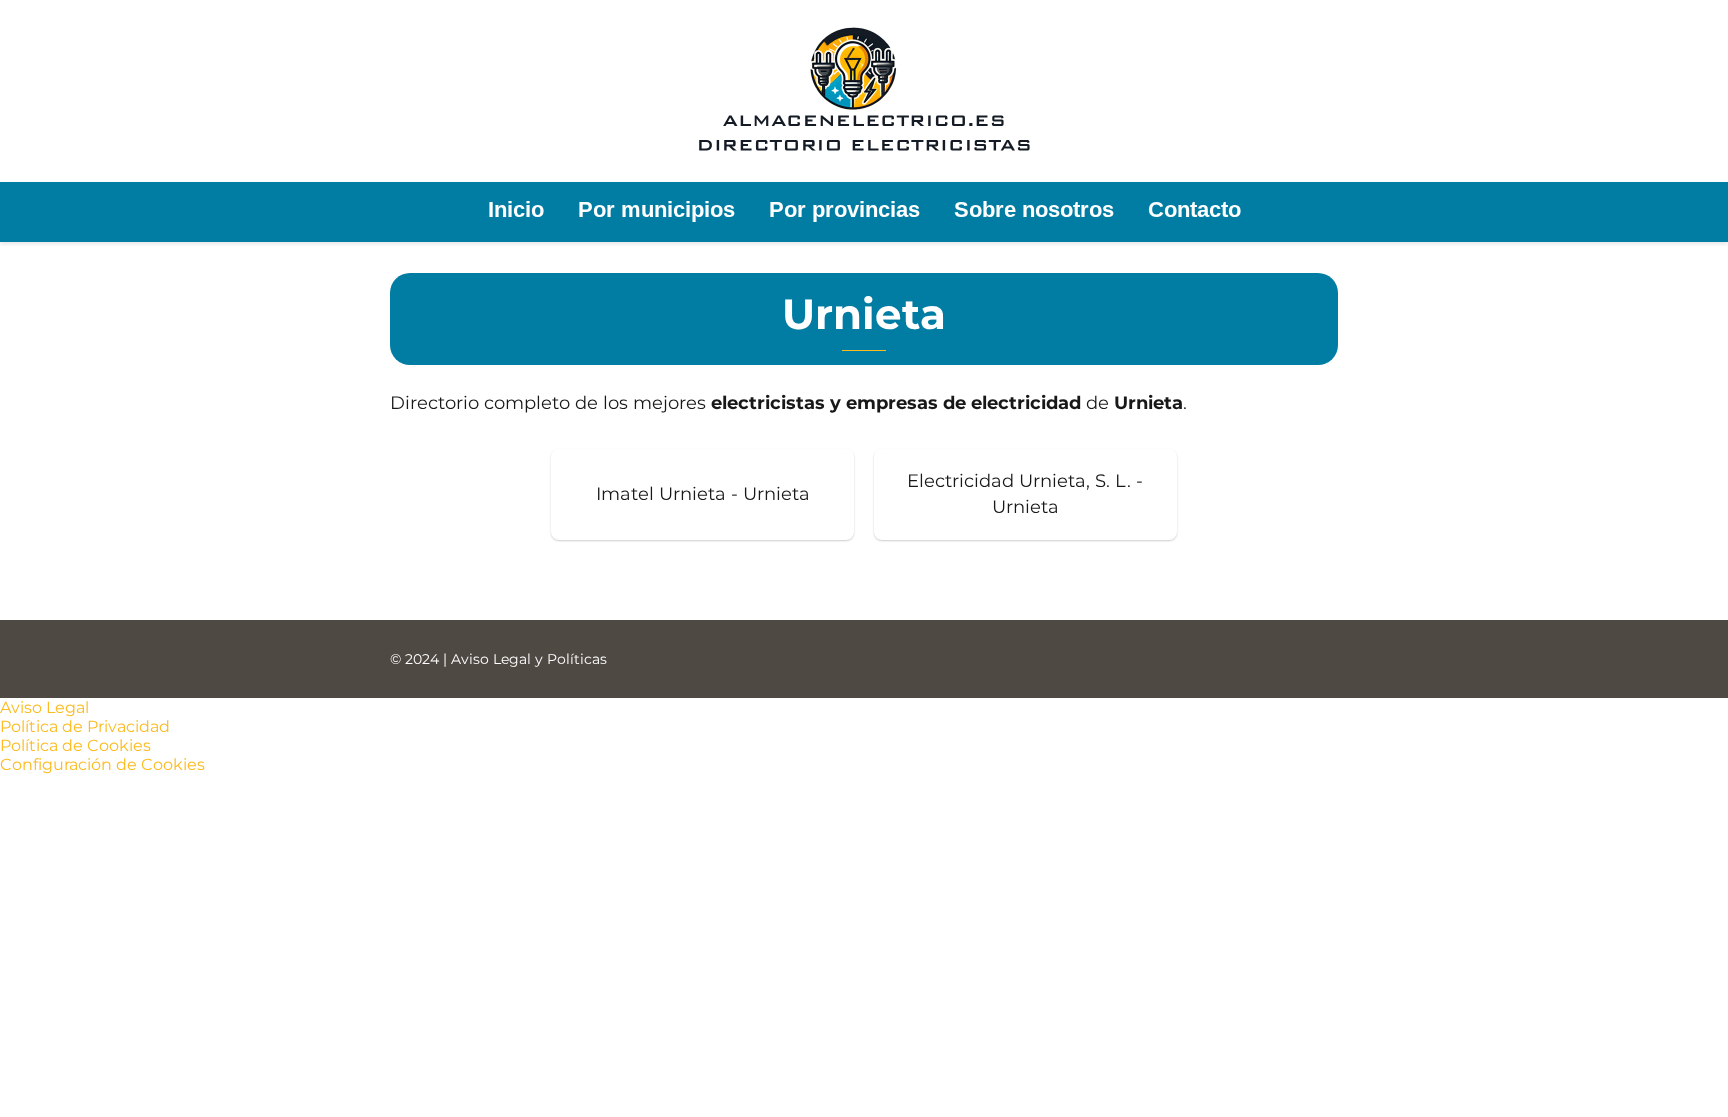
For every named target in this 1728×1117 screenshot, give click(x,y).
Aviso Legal (44, 707)
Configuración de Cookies (102, 764)
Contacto (1194, 209)
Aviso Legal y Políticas (529, 659)
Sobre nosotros (1034, 209)
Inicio (516, 209)
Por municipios (656, 209)
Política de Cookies (75, 745)
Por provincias (844, 209)
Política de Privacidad (85, 726)
